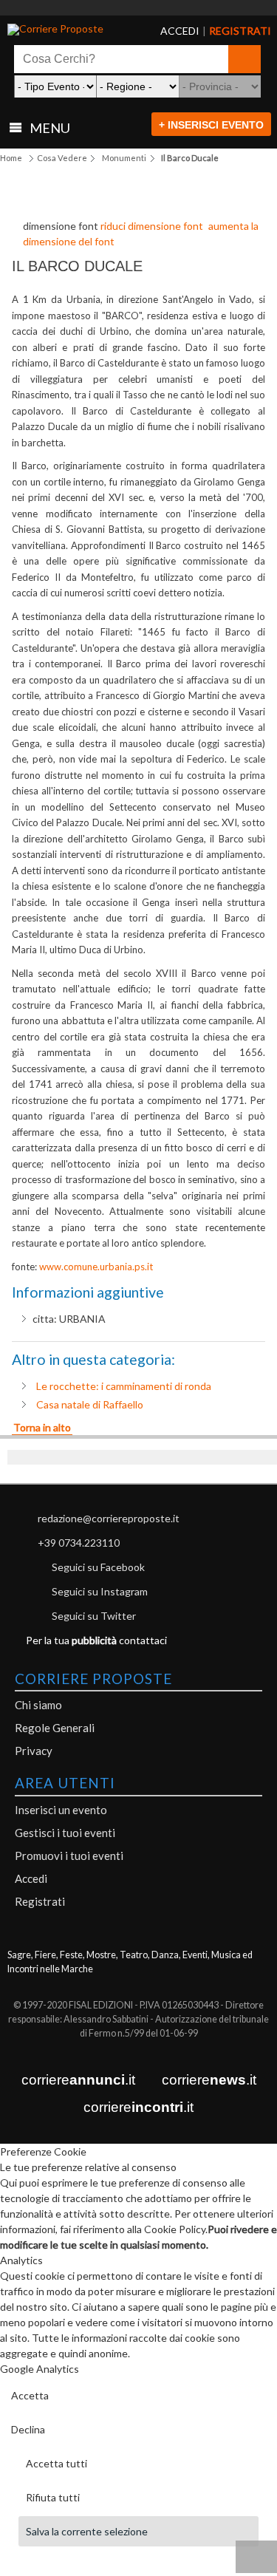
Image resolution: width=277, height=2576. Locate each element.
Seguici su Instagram (100, 1591)
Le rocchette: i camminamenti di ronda (124, 1386)
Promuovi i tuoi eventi (69, 1856)
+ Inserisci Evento (211, 125)
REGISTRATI (222, 31)
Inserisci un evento (61, 1810)
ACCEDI (168, 31)
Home (11, 158)
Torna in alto (42, 1427)
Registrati (40, 1901)
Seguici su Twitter (94, 1616)
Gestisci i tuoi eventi (65, 1833)
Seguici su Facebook (98, 1567)
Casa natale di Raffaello (90, 1404)
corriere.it (78, 2080)
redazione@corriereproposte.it (109, 1518)
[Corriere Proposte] (63, 30)
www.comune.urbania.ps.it (96, 1267)
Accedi (31, 1878)
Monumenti (124, 158)
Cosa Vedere (62, 158)
